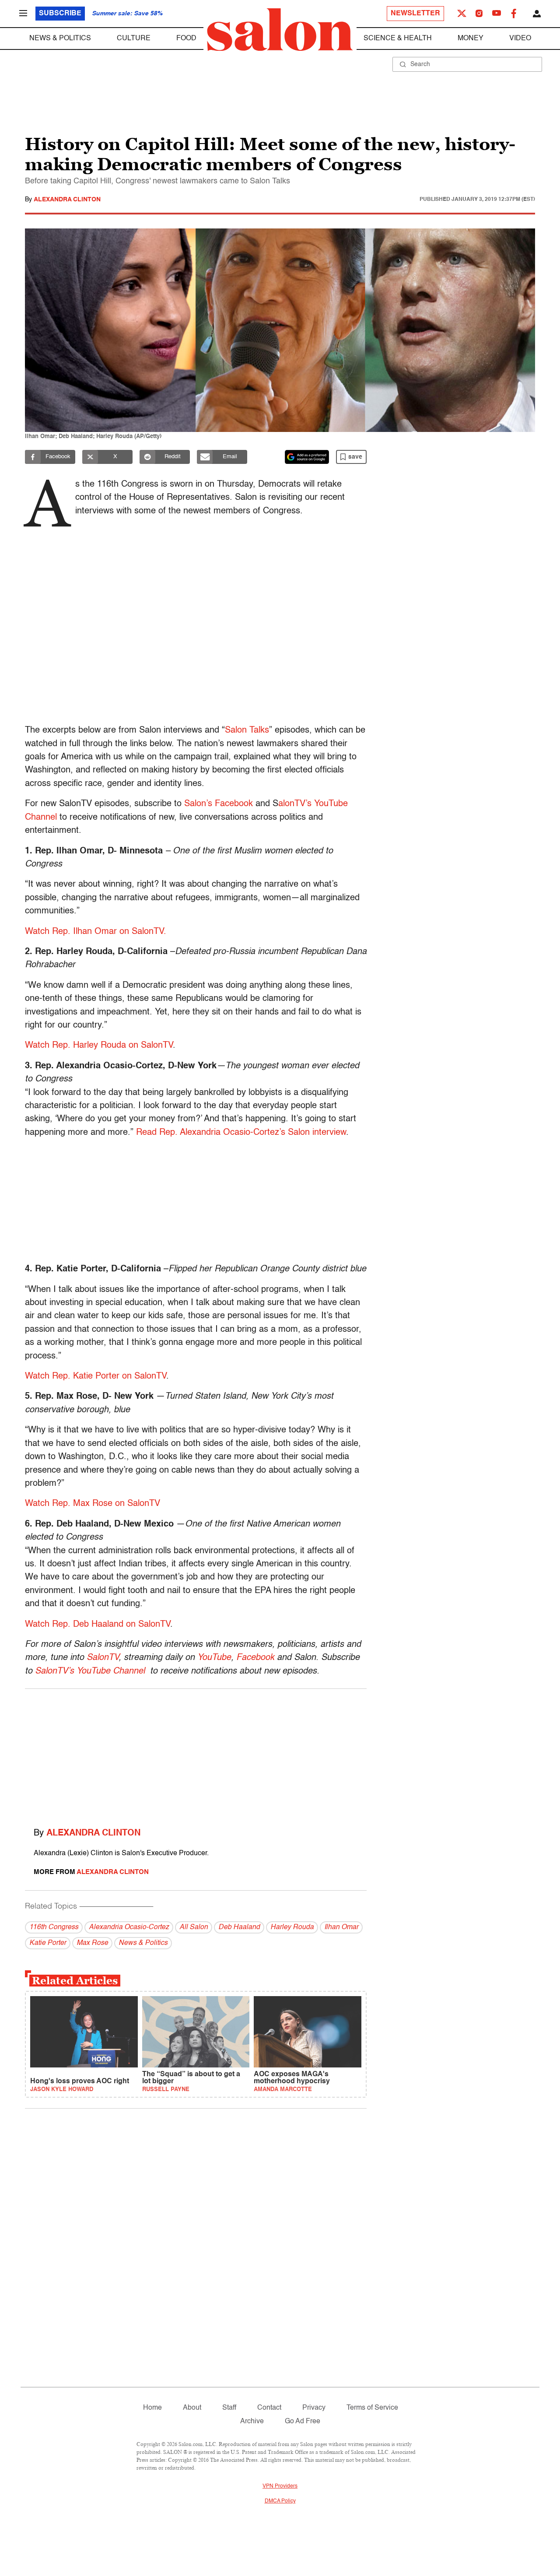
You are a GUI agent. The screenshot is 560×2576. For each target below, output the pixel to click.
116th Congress (54, 1927)
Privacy (314, 2408)
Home (152, 2408)
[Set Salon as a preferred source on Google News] (307, 457)
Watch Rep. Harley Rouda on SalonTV (99, 1046)
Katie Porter (48, 1943)
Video (520, 39)
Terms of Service (372, 2408)
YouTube (214, 1658)
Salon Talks (247, 730)
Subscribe (60, 14)
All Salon (194, 1927)
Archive (252, 2422)
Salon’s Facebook (219, 804)
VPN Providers (280, 2486)
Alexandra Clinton (67, 200)
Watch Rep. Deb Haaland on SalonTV (98, 1625)
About (192, 2408)
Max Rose (92, 1943)
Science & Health (398, 39)
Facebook (255, 1658)
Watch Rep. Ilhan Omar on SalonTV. (96, 932)
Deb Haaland (239, 1927)
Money (471, 39)
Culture (134, 39)
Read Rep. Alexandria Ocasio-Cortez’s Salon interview (241, 1133)
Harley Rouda (292, 1927)
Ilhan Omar (341, 1927)
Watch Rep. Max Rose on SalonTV (93, 1504)
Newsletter (415, 14)
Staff (229, 2408)
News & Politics (60, 39)
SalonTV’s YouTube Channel (90, 1671)
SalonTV (103, 1658)
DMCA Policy (280, 2501)
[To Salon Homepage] (280, 30)
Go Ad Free (303, 2422)
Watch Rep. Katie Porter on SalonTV (96, 1376)
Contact (269, 2408)
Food (186, 39)
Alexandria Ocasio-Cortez (129, 1927)
